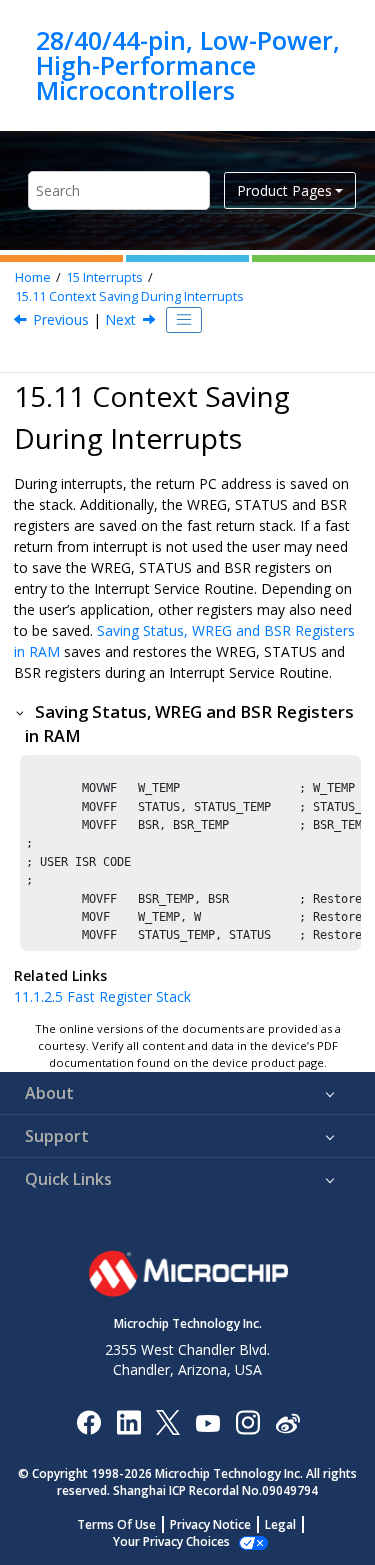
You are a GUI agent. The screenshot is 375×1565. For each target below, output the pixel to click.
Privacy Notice (210, 1524)
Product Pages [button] (284, 190)
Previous (61, 319)
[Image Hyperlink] (207, 1421)
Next (120, 319)
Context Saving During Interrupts (129, 296)
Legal (280, 1524)
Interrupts (104, 277)
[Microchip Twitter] (168, 1421)
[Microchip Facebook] (88, 1421)
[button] (21, 712)
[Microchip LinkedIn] (128, 1421)
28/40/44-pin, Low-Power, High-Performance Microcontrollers (188, 65)
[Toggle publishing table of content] (184, 320)
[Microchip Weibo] (287, 1421)
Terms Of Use (116, 1524)
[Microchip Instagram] (247, 1421)
